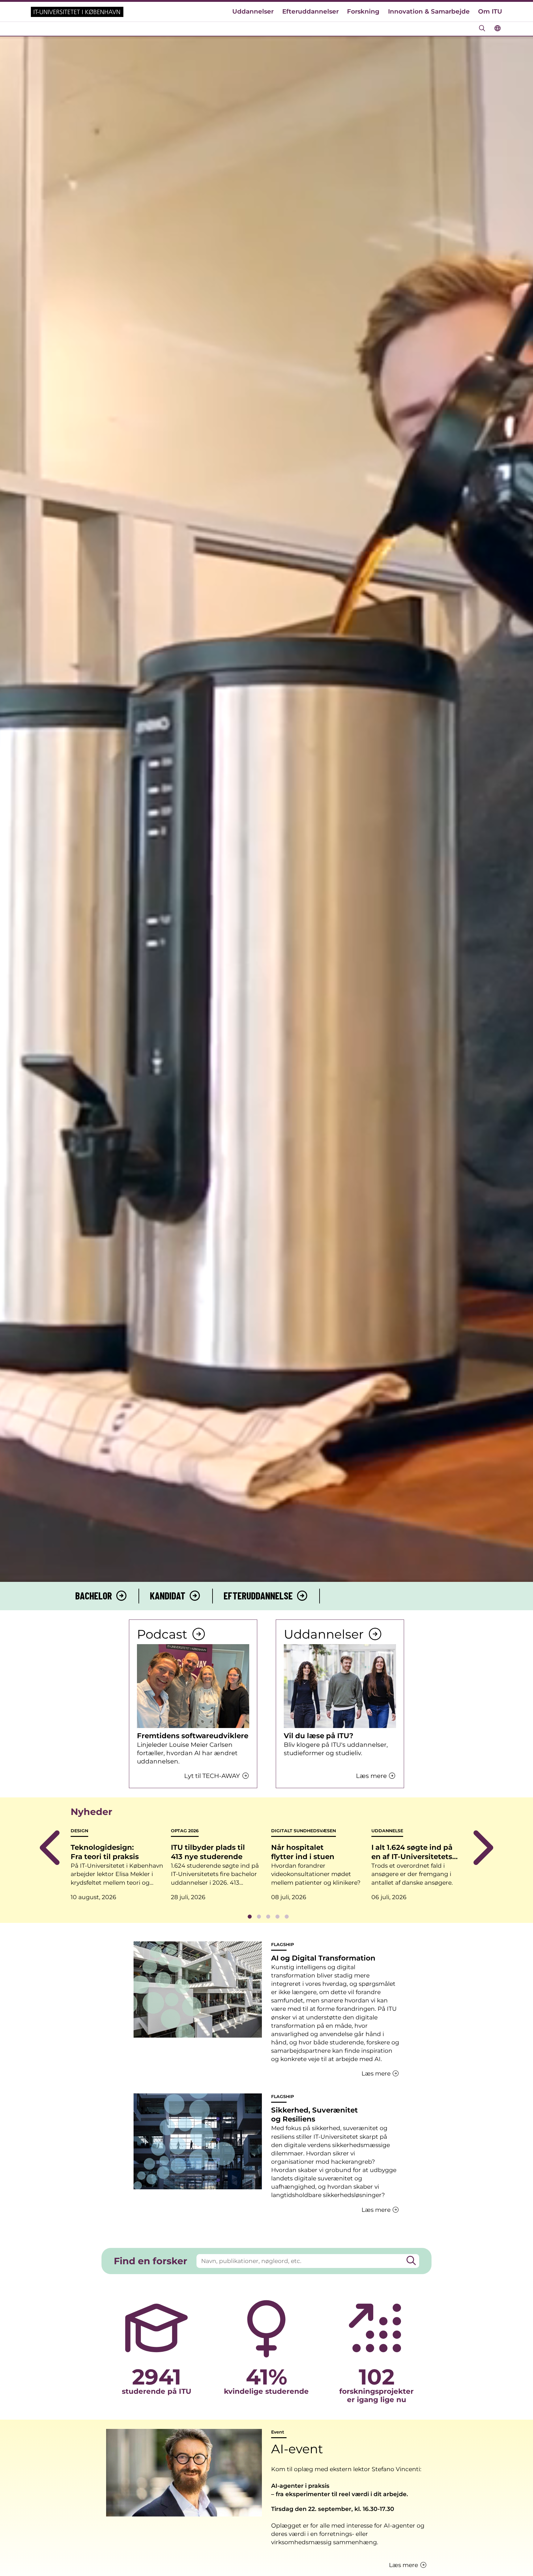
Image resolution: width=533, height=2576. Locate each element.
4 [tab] (277, 1917)
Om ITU (490, 11)
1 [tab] (250, 1917)
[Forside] (77, 12)
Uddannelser (253, 11)
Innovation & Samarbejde (429, 11)
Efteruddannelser (310, 11)
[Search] (411, 2261)
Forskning (363, 11)
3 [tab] (268, 1917)
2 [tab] (259, 1917)
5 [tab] (287, 1917)
